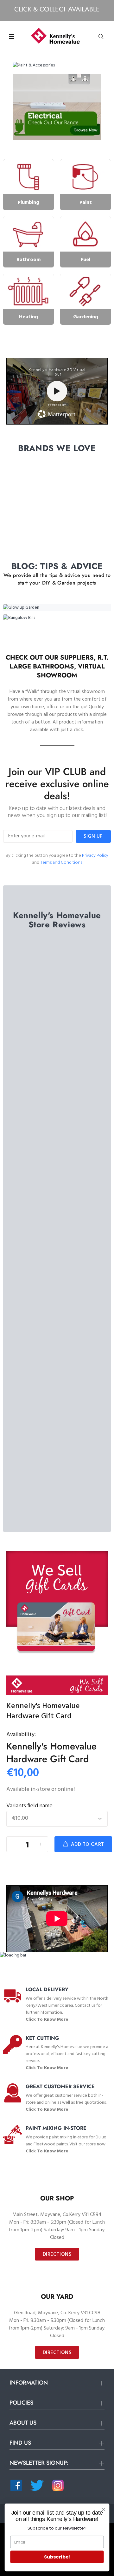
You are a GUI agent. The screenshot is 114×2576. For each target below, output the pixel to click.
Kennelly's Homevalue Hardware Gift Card (51, 1752)
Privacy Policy (95, 856)
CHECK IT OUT (57, 743)
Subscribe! (57, 2557)
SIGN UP (93, 836)
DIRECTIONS (57, 2254)
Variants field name (29, 1806)
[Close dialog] (104, 2510)
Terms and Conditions (61, 863)
